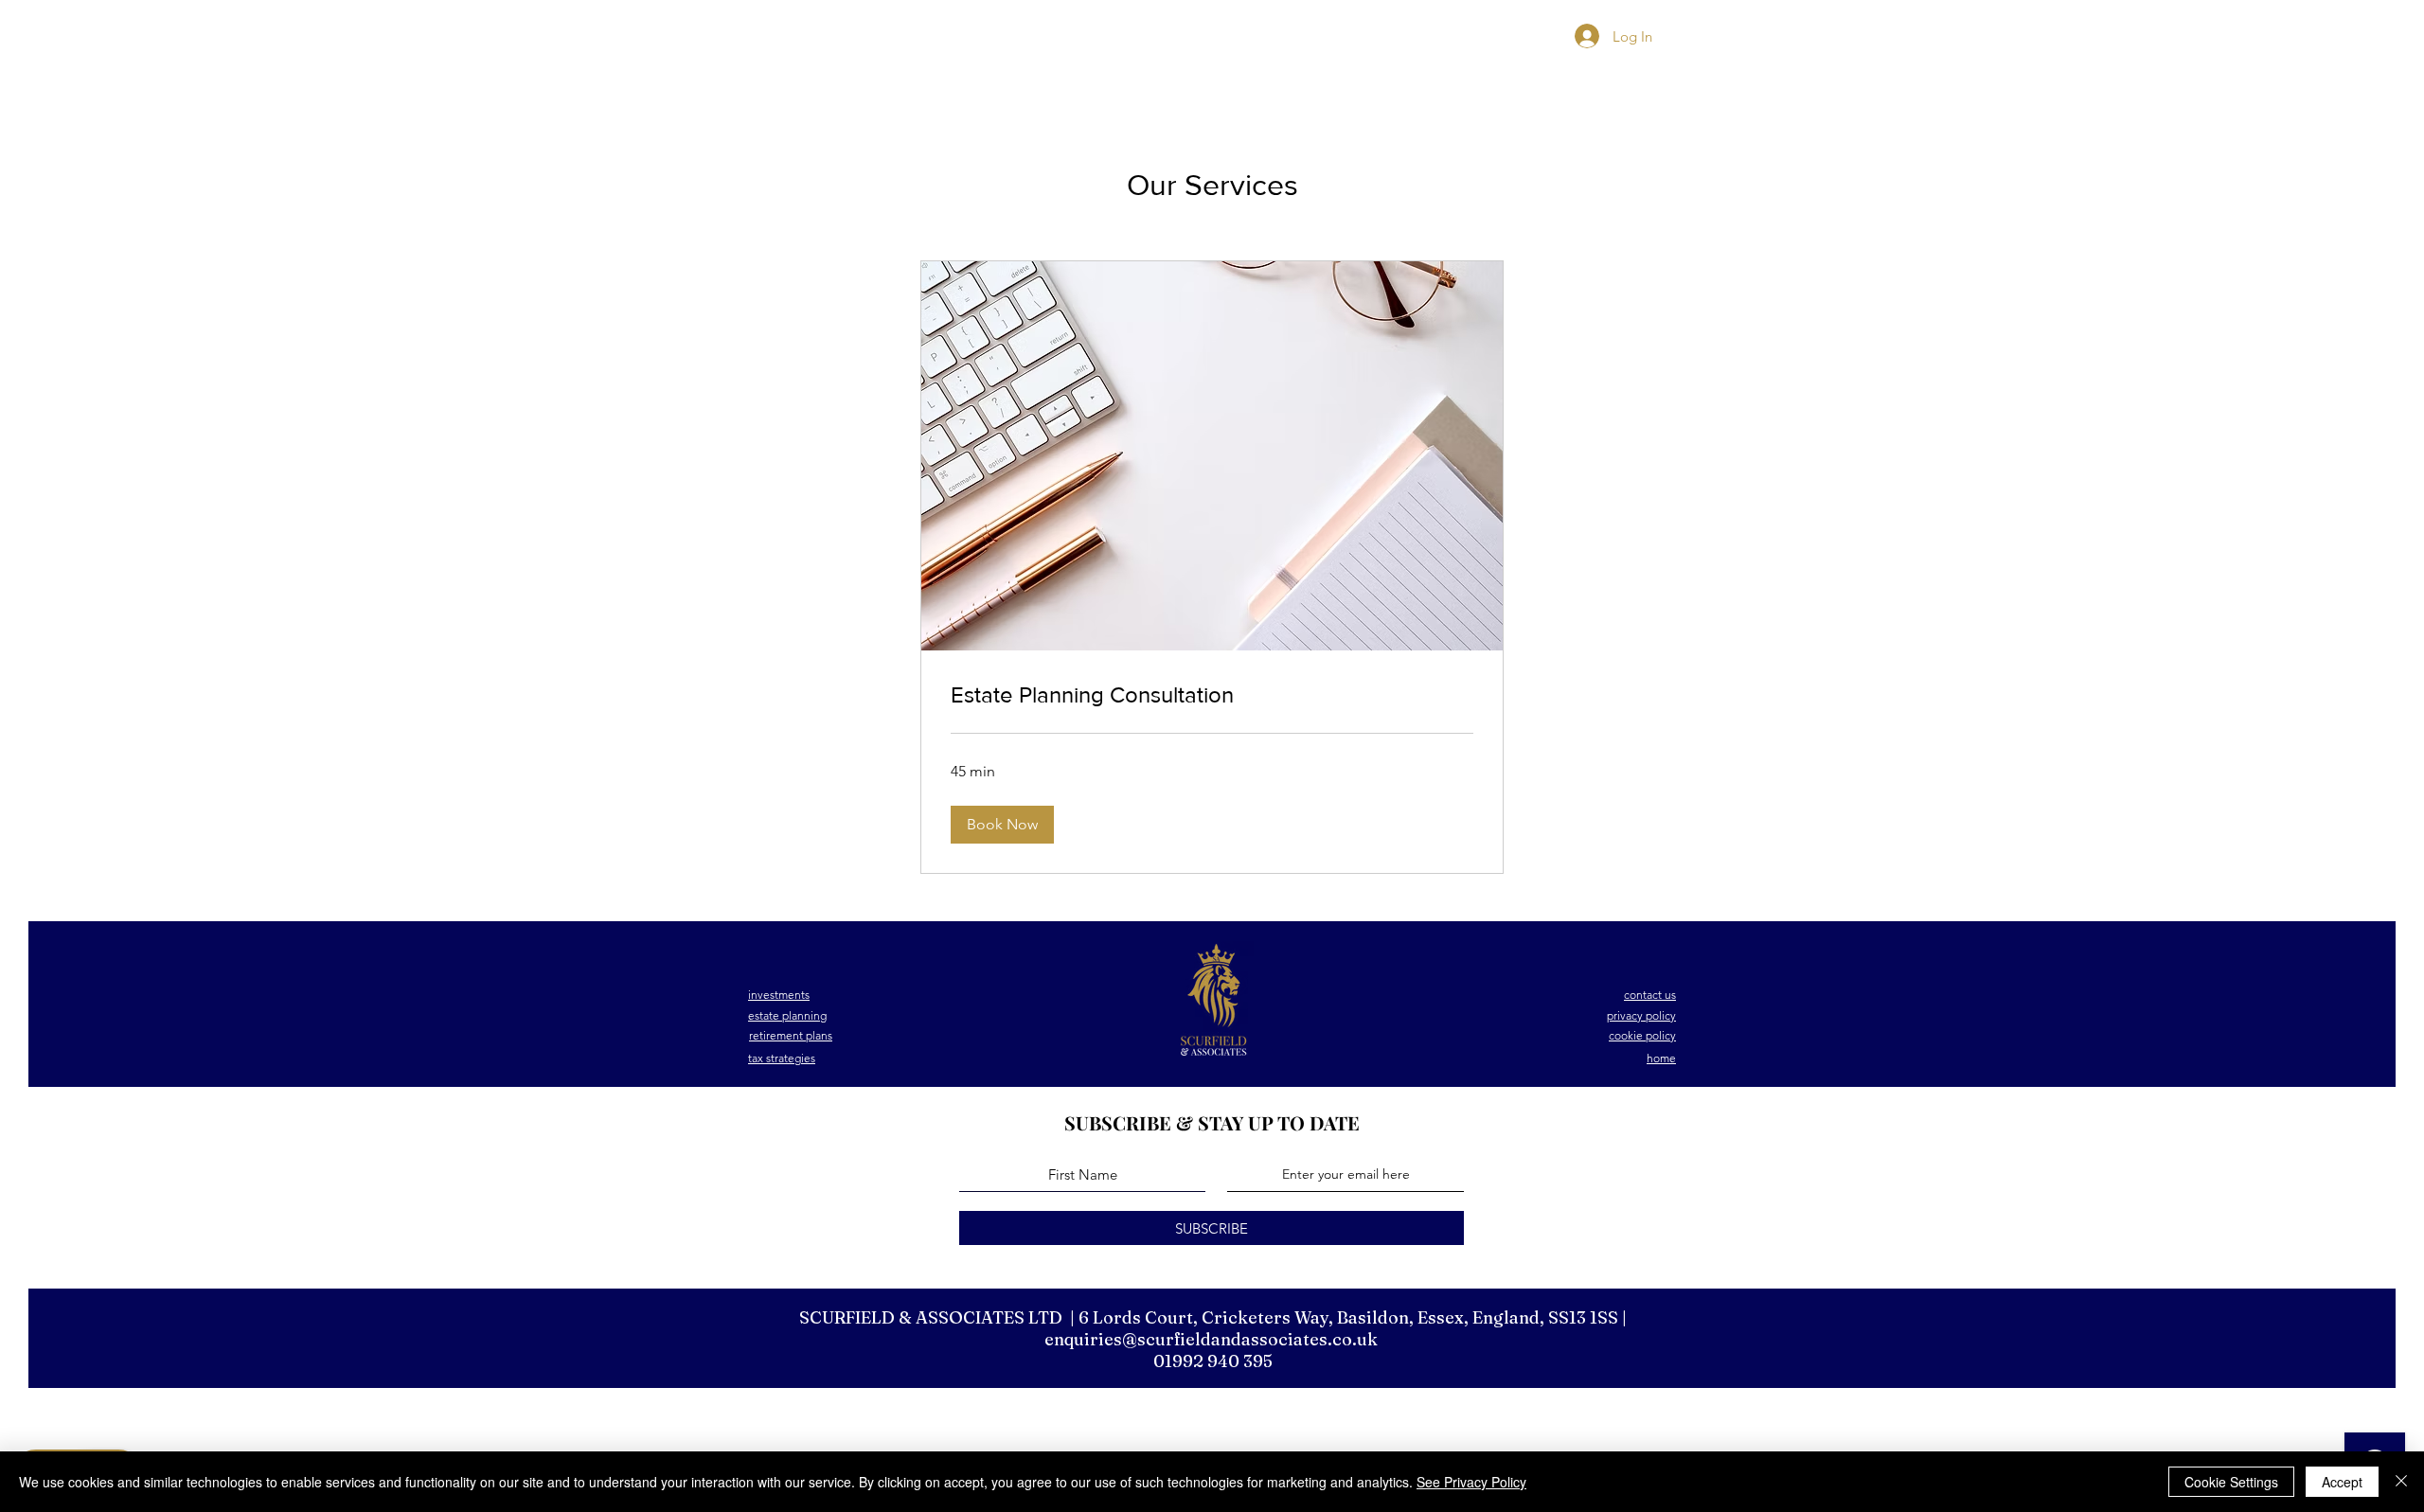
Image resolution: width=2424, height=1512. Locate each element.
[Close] (2401, 1482)
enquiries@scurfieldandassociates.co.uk (1211, 1339)
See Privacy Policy (1471, 1482)
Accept (2342, 1482)
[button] (1002, 825)
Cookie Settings (2231, 1482)
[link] (1212, 695)
